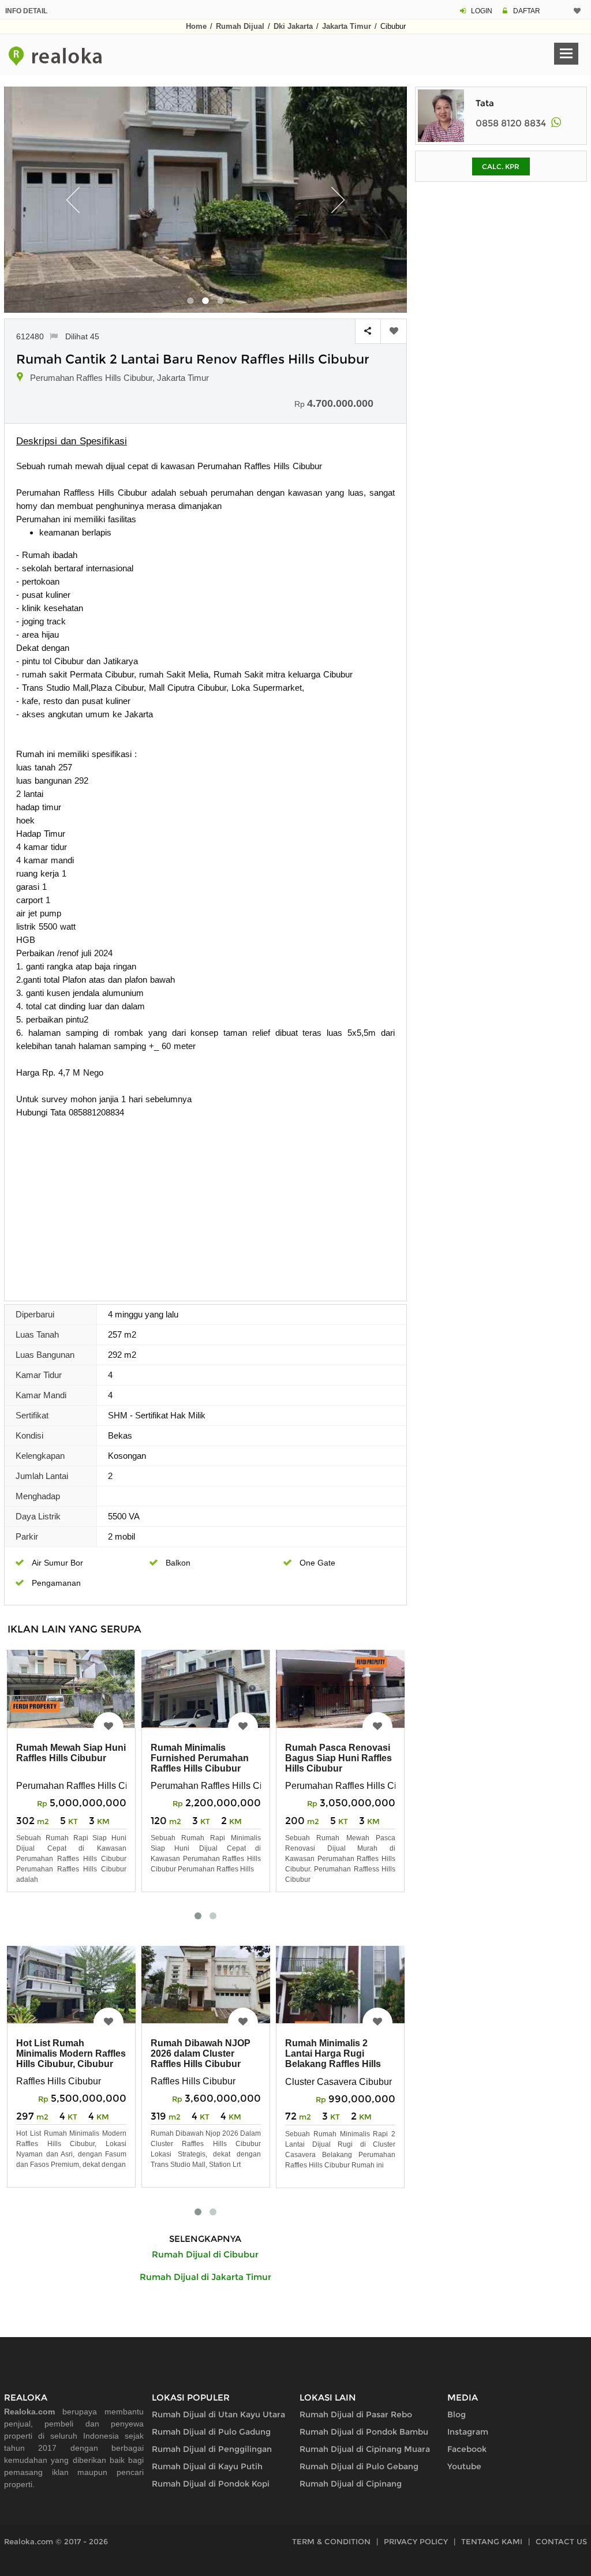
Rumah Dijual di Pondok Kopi (211, 2484)
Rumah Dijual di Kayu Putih (207, 2466)
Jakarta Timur (347, 26)
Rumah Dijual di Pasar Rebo (356, 2414)
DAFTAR (527, 11)
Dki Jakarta (293, 26)
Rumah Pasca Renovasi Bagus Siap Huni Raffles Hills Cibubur (338, 1758)
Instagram (468, 2432)
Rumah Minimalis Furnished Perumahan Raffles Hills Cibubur (200, 1758)
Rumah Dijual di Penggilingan (212, 2449)
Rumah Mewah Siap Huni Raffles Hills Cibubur (71, 1753)
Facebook (467, 2449)
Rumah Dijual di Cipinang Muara (365, 2449)
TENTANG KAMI (492, 2541)
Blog (457, 2414)
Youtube (464, 2466)
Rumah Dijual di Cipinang (351, 2484)
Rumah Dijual (240, 26)
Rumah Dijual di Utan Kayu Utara (218, 2414)
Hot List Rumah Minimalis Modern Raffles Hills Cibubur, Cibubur (71, 2053)
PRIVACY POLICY (416, 2541)
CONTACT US (561, 2541)
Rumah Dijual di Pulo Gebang (359, 2466)
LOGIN (482, 11)
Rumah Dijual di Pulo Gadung (211, 2432)
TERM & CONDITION (331, 2541)
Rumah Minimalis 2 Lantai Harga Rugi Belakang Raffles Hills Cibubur (333, 2059)
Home (196, 26)
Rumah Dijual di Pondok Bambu (364, 2432)
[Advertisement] (205, 1205)
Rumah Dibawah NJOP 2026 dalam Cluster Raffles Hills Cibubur (201, 2053)
